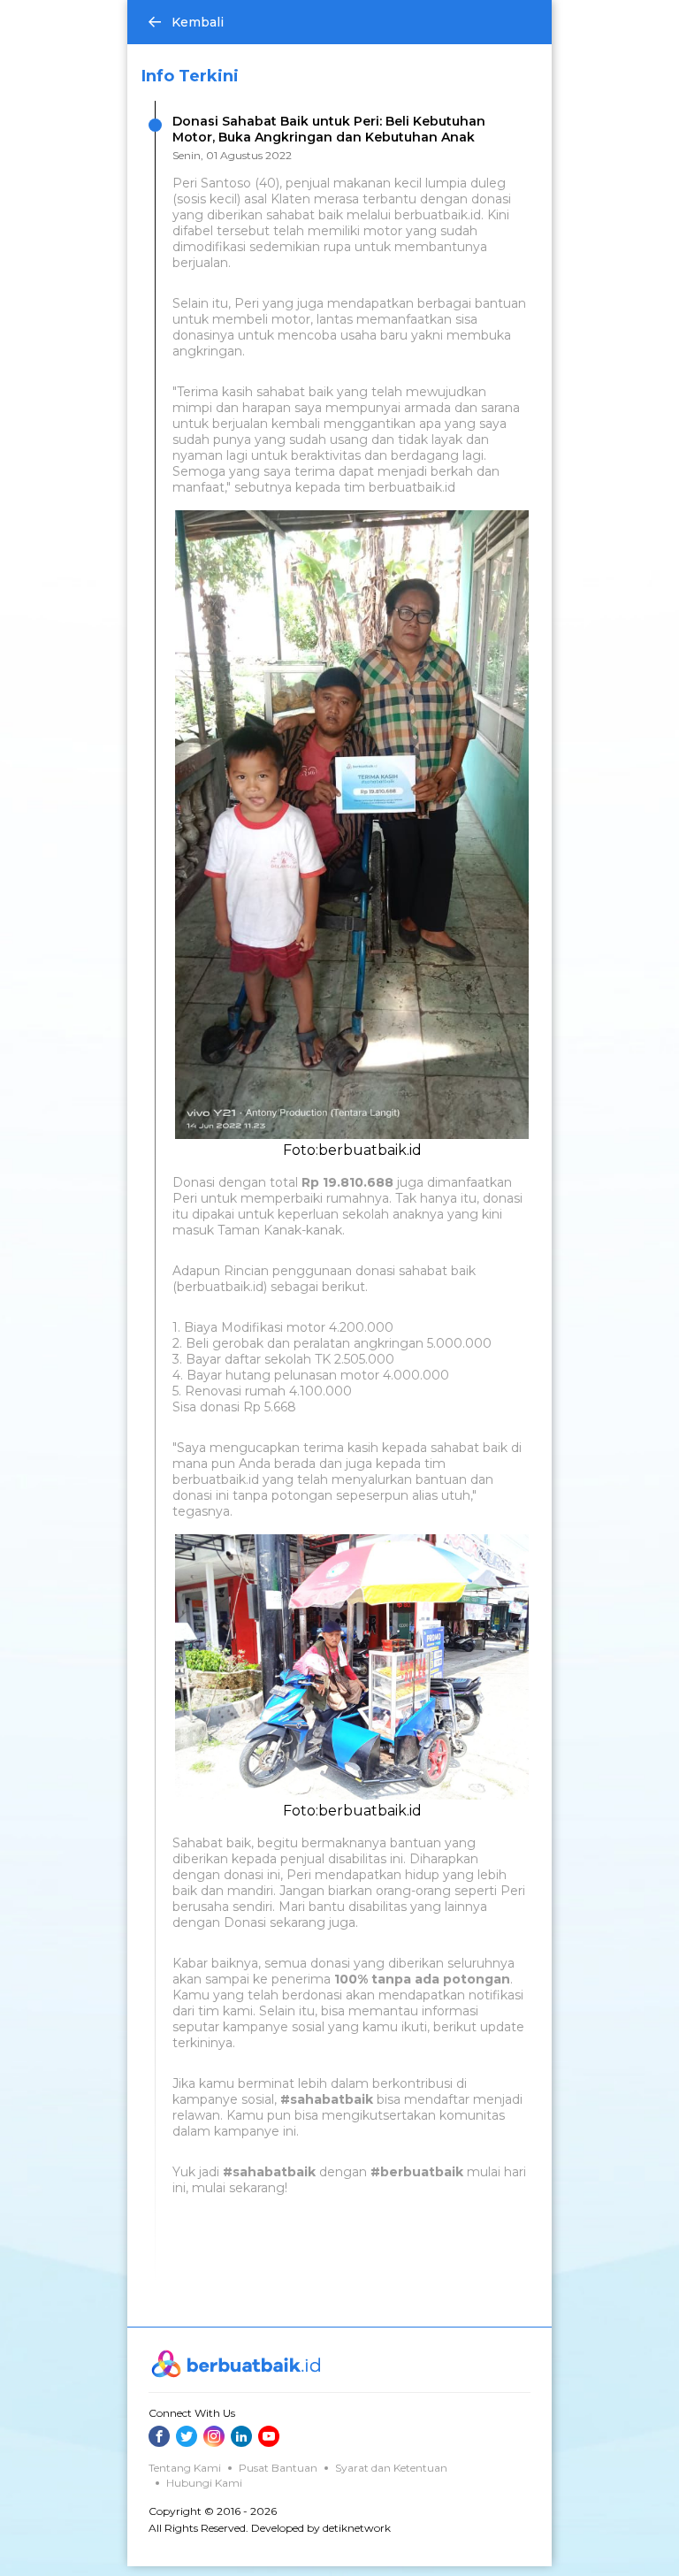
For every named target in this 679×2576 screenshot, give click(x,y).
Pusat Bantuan (278, 2468)
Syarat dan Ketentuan (391, 2468)
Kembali (198, 22)
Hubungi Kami (204, 2483)
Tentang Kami (185, 2468)
